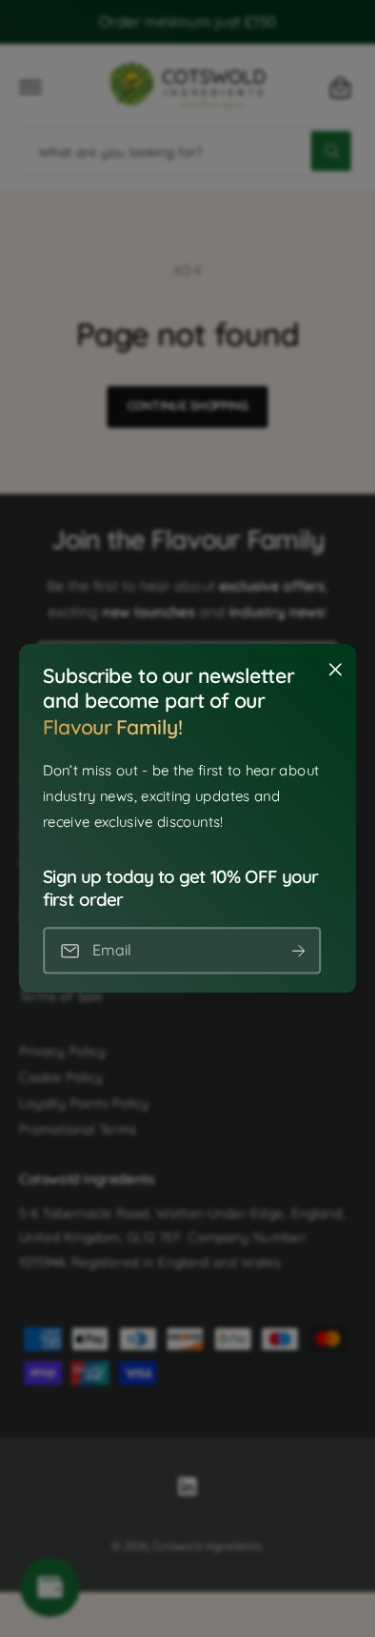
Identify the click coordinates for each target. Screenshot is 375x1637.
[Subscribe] (298, 950)
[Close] (335, 670)
